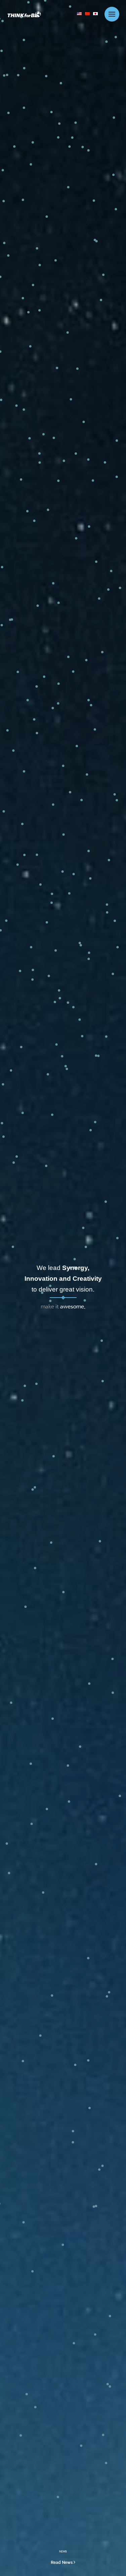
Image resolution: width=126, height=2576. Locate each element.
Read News (62, 2562)
